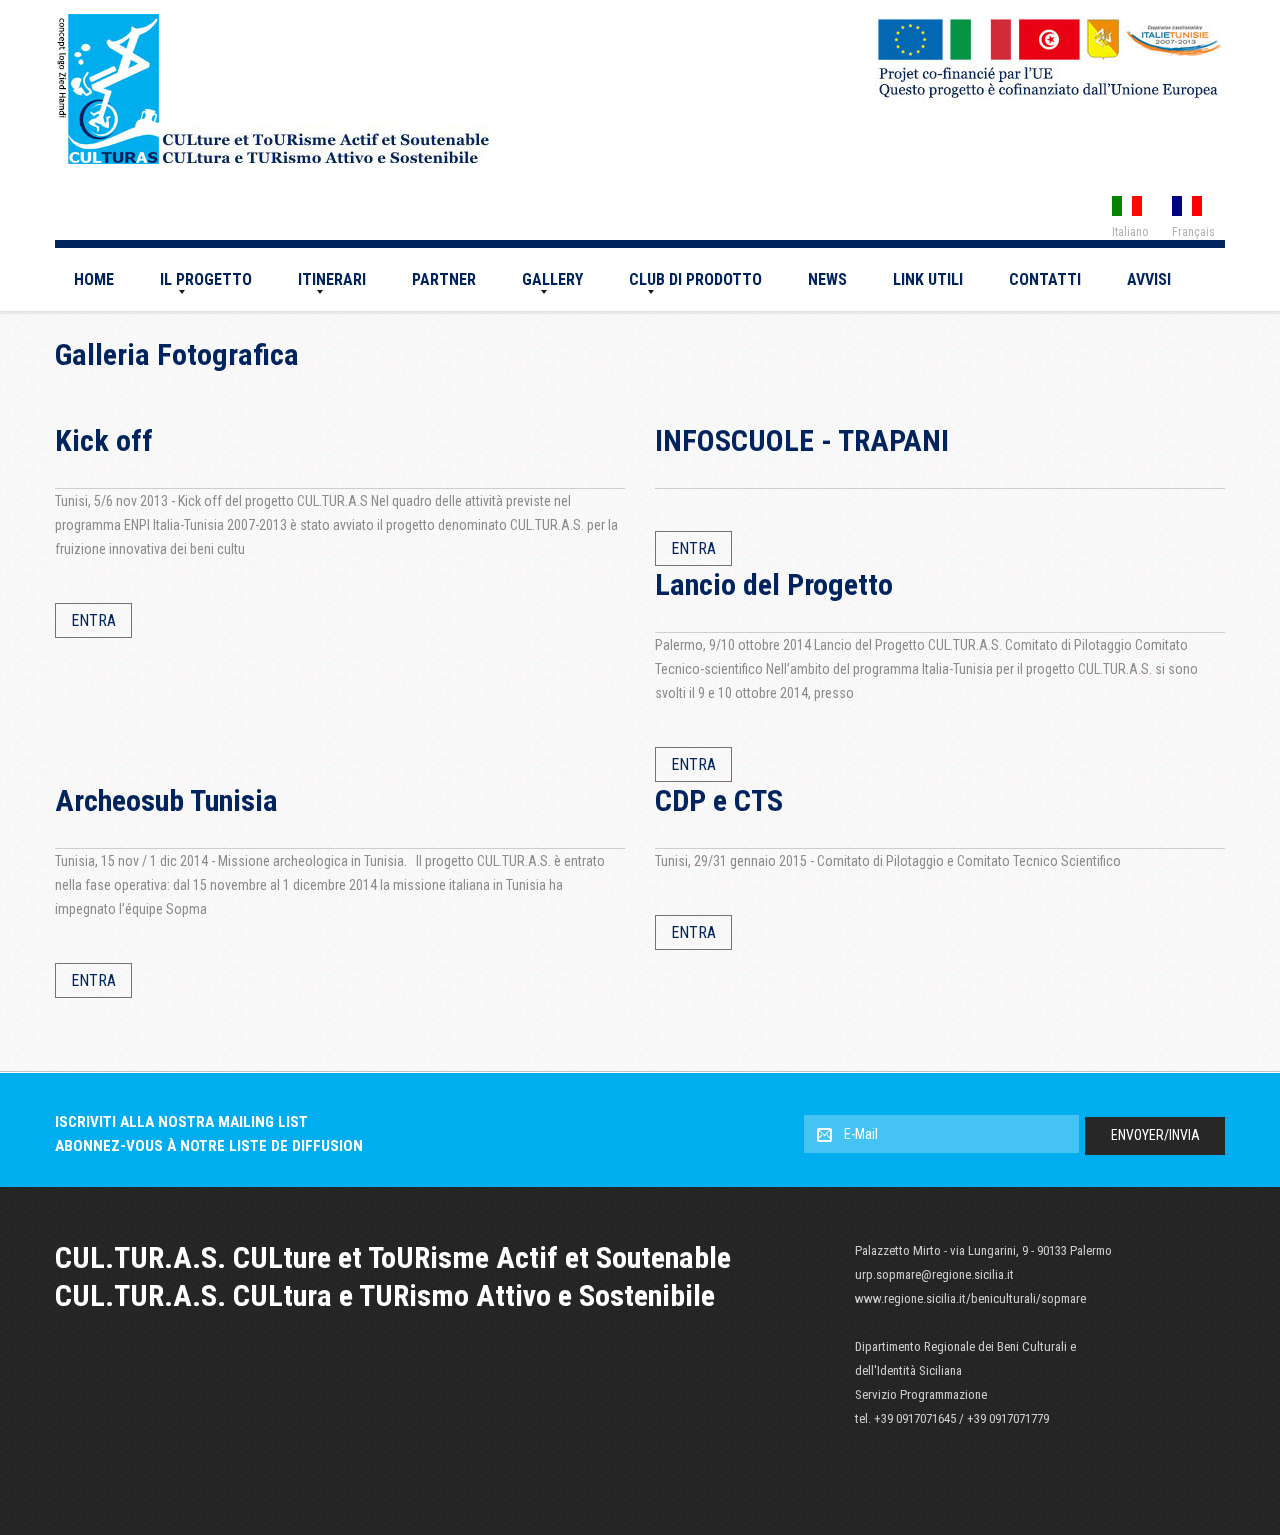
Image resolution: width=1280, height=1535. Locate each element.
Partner (444, 279)
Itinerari (332, 279)
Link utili (928, 279)
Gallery (552, 279)
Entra (93, 620)
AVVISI (1149, 279)
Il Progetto (206, 279)
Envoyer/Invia (1155, 1135)
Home (94, 279)
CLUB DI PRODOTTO (695, 279)
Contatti (1045, 279)
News (827, 279)
